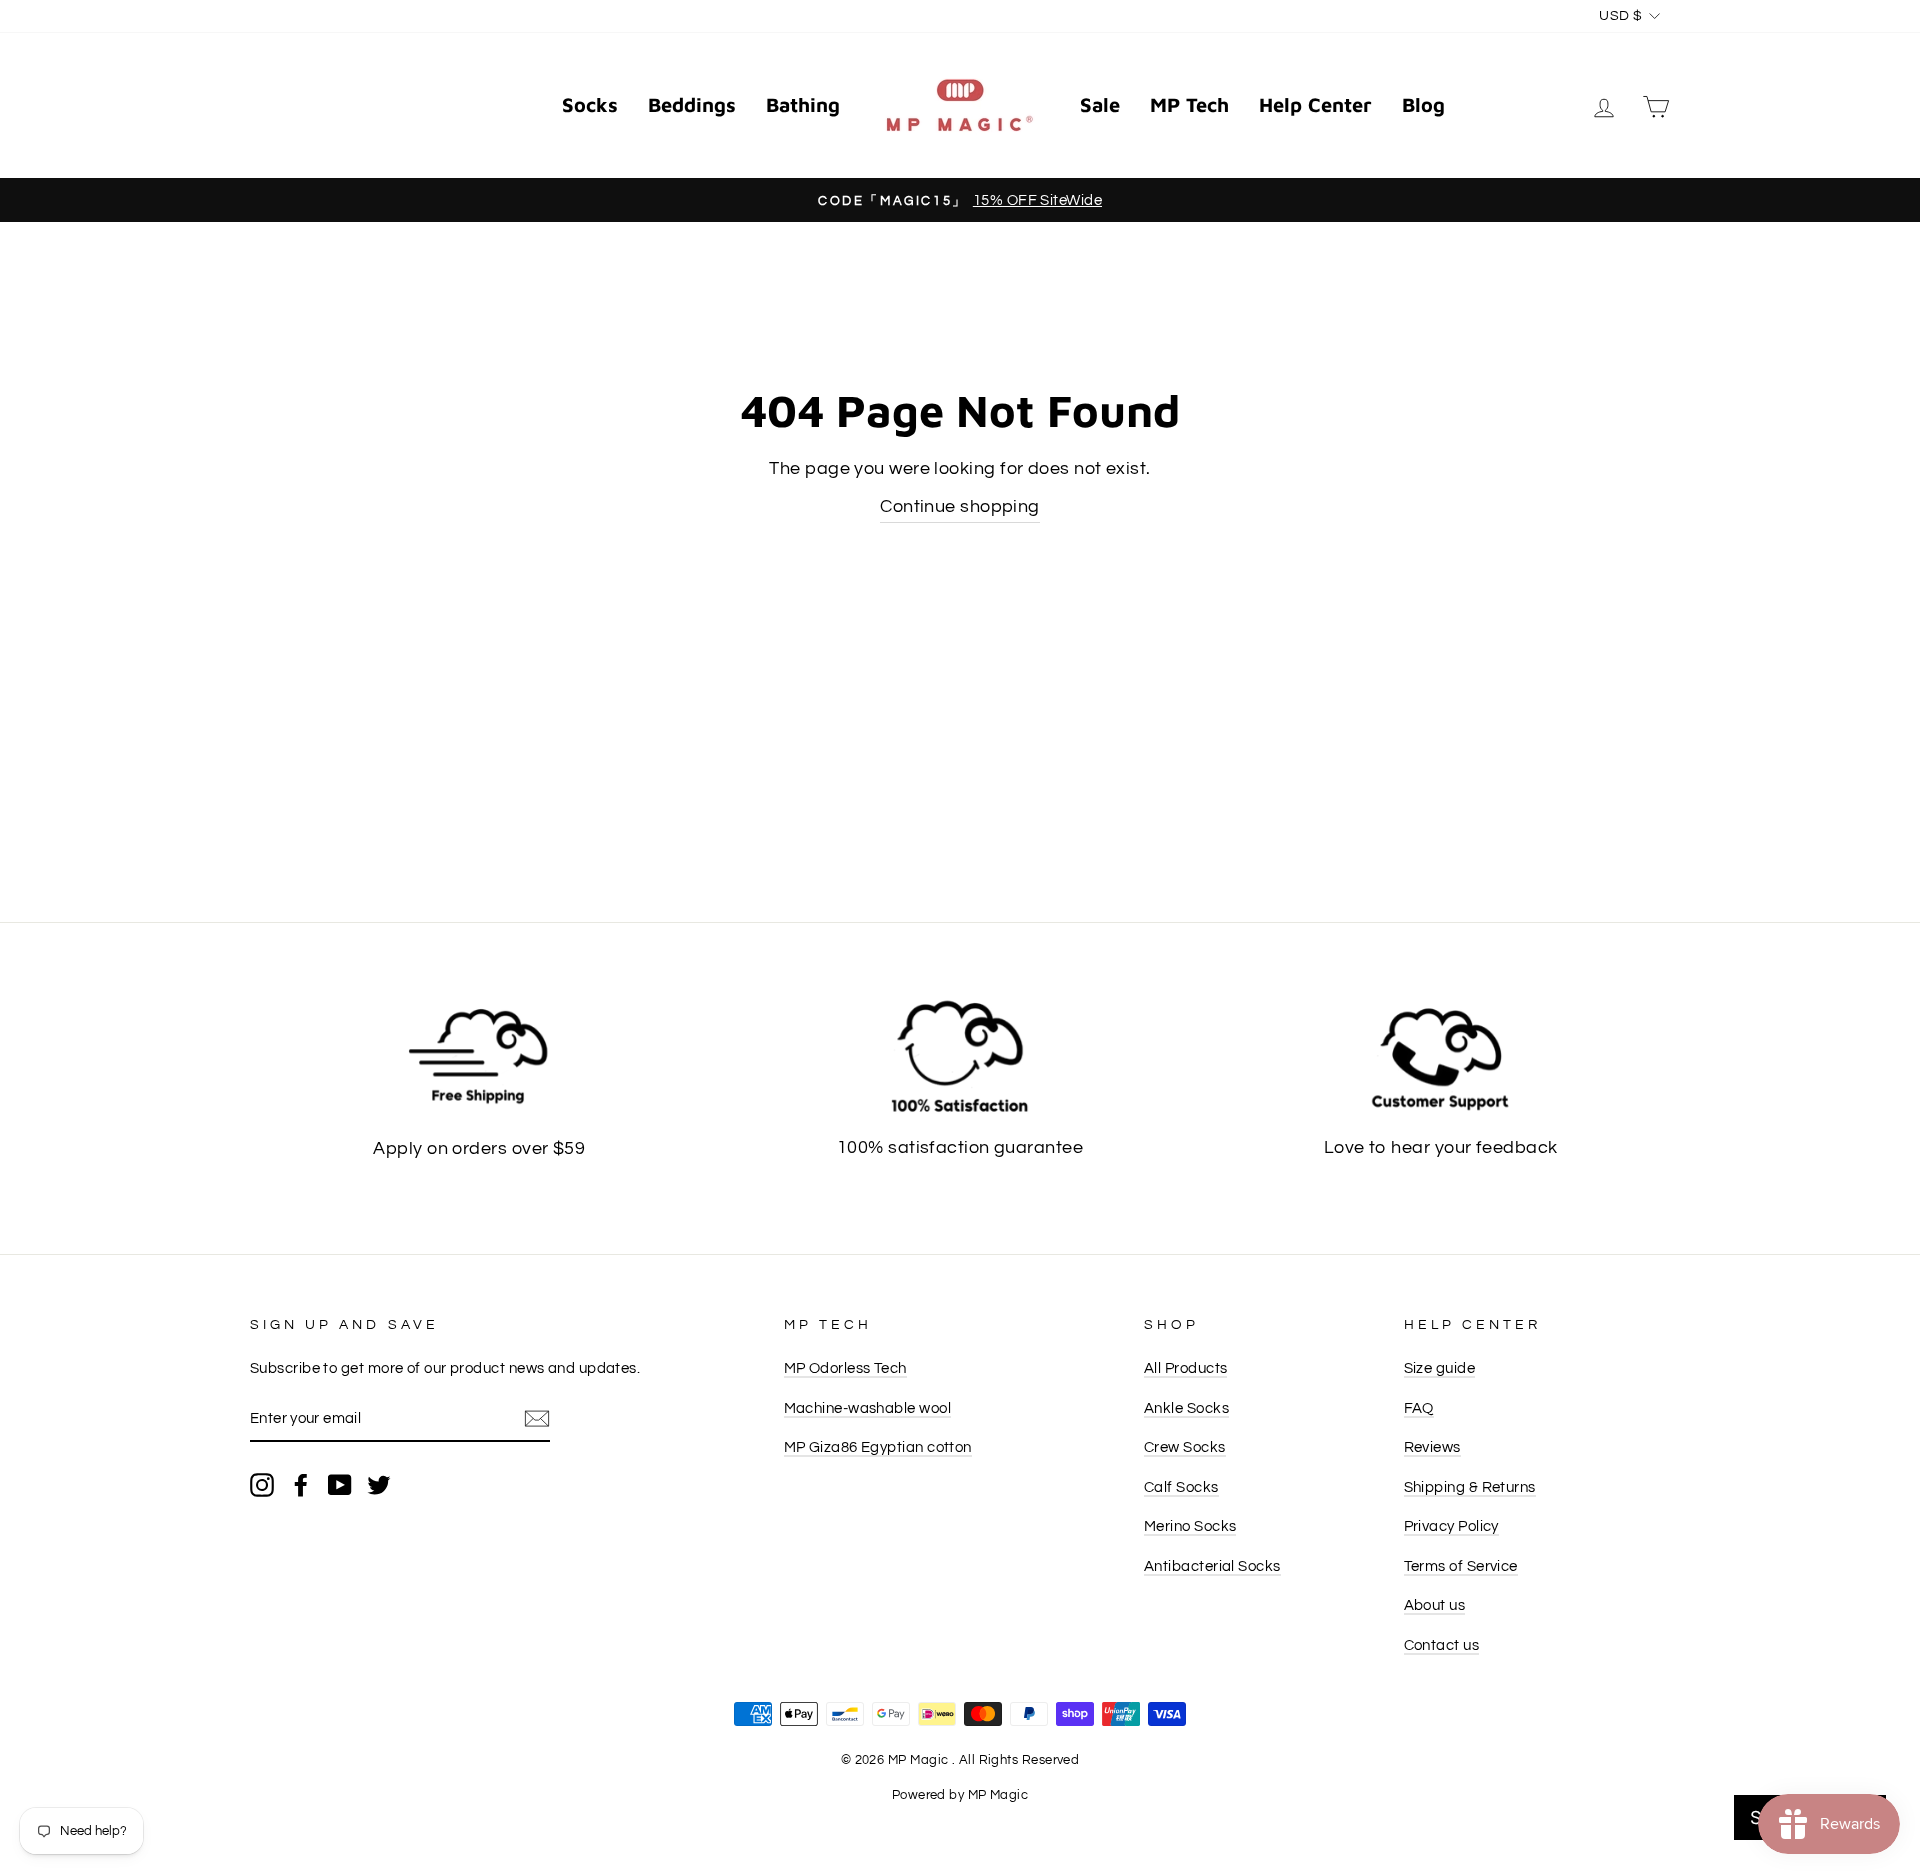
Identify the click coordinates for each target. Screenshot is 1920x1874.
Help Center (1315, 104)
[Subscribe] (537, 1419)
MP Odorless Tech (845, 1368)
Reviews (1432, 1447)
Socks (590, 104)
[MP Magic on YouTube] (340, 1484)
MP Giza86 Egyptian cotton (878, 1447)
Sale (1100, 104)
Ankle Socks (1186, 1408)
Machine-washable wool (867, 1408)
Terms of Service (1461, 1566)
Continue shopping (960, 506)
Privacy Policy (1451, 1526)
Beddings (692, 104)
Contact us (1442, 1645)
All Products (1185, 1368)
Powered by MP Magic (960, 1795)
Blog (1423, 104)
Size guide (1440, 1368)
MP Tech (1189, 104)
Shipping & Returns (1470, 1487)
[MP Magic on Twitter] (379, 1484)
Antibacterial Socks (1212, 1566)
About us (1435, 1605)
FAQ (1419, 1408)
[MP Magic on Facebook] (301, 1484)
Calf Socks (1181, 1487)
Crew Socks (1185, 1447)
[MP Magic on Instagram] (262, 1484)
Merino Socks (1190, 1526)
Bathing (803, 104)
